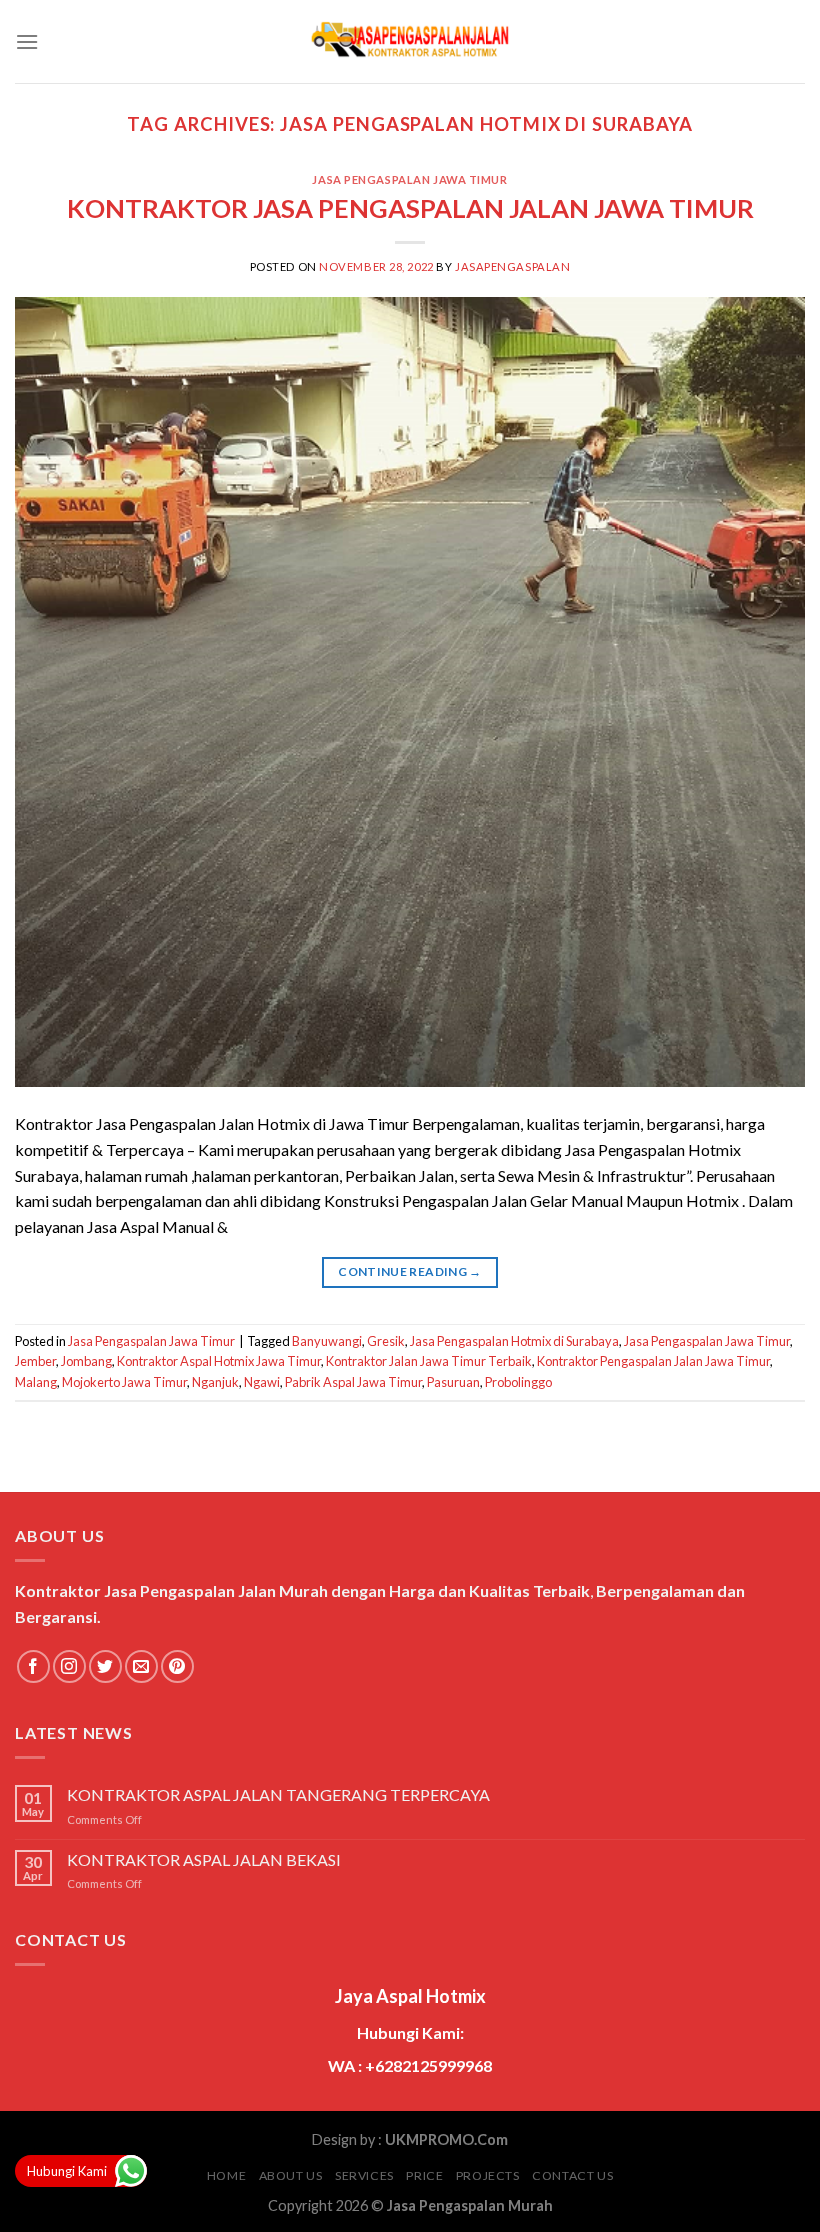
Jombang (86, 1361)
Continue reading (410, 1271)
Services (364, 2175)
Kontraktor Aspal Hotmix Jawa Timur (219, 1361)
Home (226, 2175)
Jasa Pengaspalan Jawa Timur (409, 179)
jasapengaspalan (512, 266)
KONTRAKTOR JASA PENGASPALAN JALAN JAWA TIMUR (410, 208)
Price (424, 2175)
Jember (35, 1361)
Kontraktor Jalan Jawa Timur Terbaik (429, 1361)
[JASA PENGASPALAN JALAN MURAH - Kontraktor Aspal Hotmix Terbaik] (410, 42)
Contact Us (572, 2175)
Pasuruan (453, 1382)
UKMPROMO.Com (446, 2139)
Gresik (386, 1341)
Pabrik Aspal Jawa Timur (353, 1382)
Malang (36, 1382)
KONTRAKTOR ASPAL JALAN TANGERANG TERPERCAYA (278, 1794)
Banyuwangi (327, 1341)
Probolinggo (518, 1382)
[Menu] (27, 41)
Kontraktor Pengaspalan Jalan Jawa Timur (653, 1361)
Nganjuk (215, 1382)
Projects (488, 2175)
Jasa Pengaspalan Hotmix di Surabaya (514, 1341)
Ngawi (262, 1382)
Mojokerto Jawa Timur (124, 1382)
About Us (291, 2175)
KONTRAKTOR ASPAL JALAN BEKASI (204, 1859)
